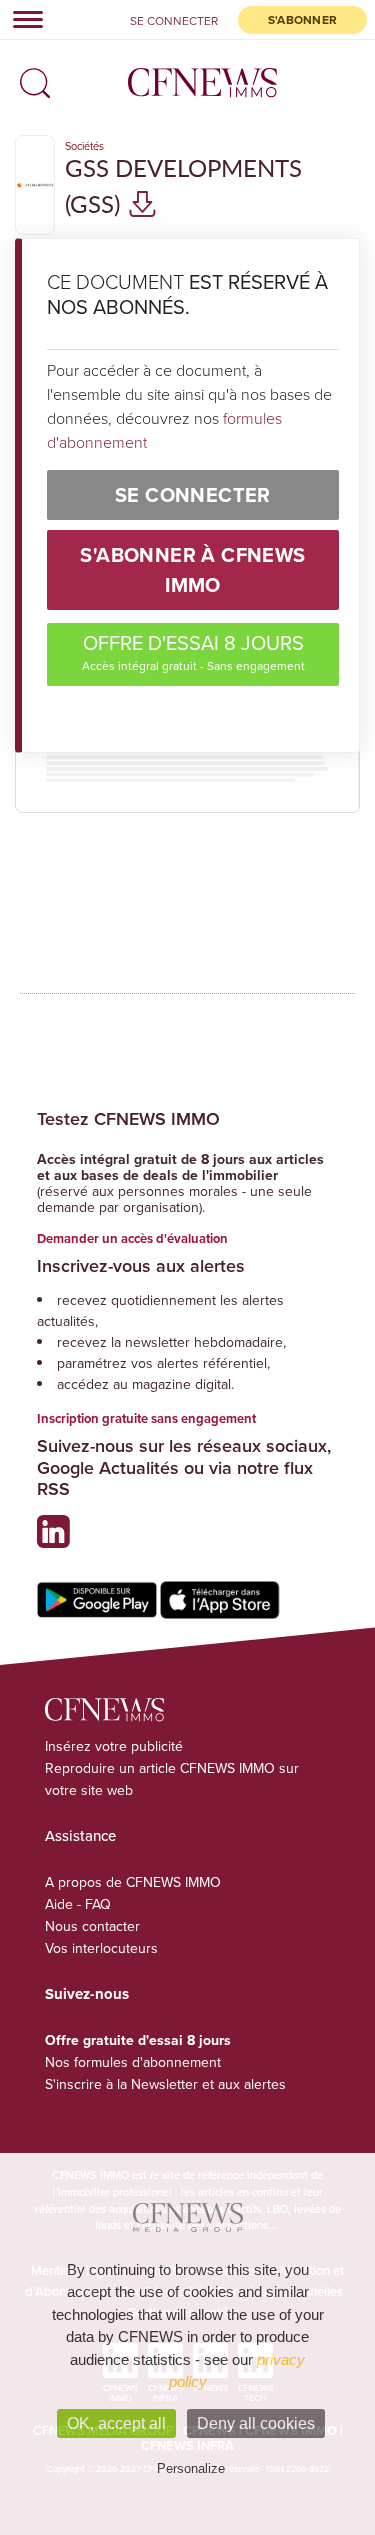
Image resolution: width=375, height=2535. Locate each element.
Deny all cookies (256, 2423)
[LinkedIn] (58, 1539)
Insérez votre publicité (114, 1746)
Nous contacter (92, 1926)
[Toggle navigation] (22, 19)
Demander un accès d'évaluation (132, 1238)
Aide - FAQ (78, 1904)
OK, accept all (116, 2423)
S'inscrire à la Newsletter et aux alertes (165, 2084)
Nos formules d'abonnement (133, 2062)
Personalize (191, 2468)
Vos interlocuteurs (101, 1948)
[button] (30, 76)
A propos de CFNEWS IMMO (133, 1882)
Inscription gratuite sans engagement (146, 1418)
